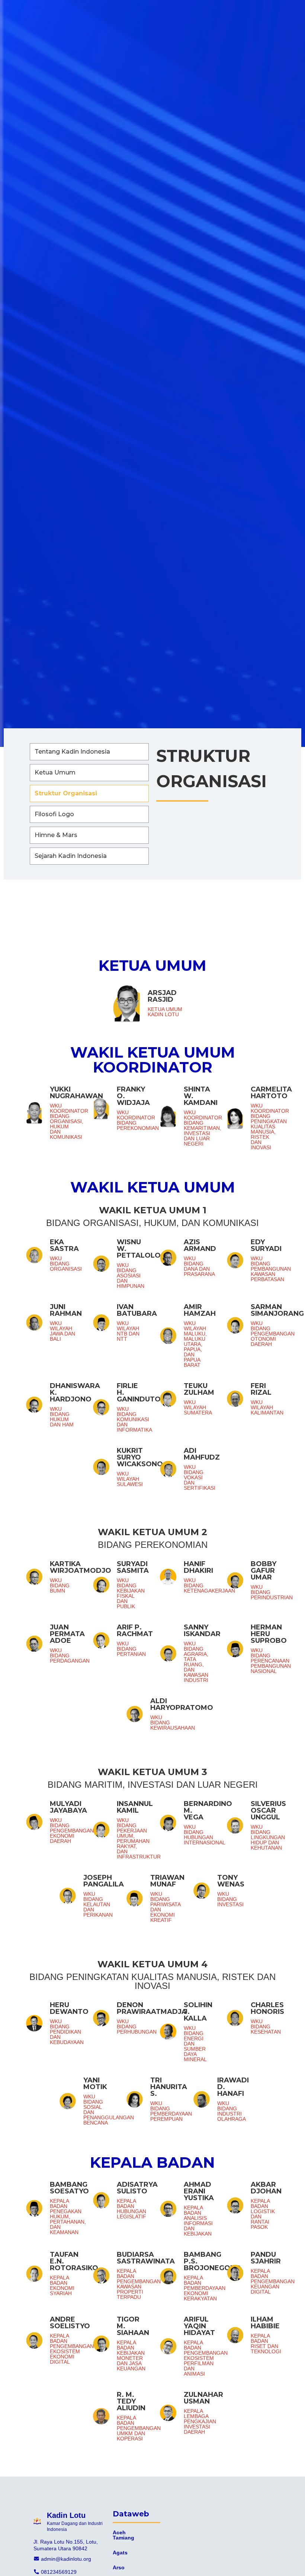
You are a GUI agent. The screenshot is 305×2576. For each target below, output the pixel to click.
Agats (120, 2553)
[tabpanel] (152, 1707)
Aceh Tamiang (123, 2535)
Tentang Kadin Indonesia (72, 752)
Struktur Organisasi (66, 793)
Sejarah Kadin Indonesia (71, 856)
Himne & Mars (56, 835)
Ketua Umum (55, 772)
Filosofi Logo (54, 814)
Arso (119, 2567)
